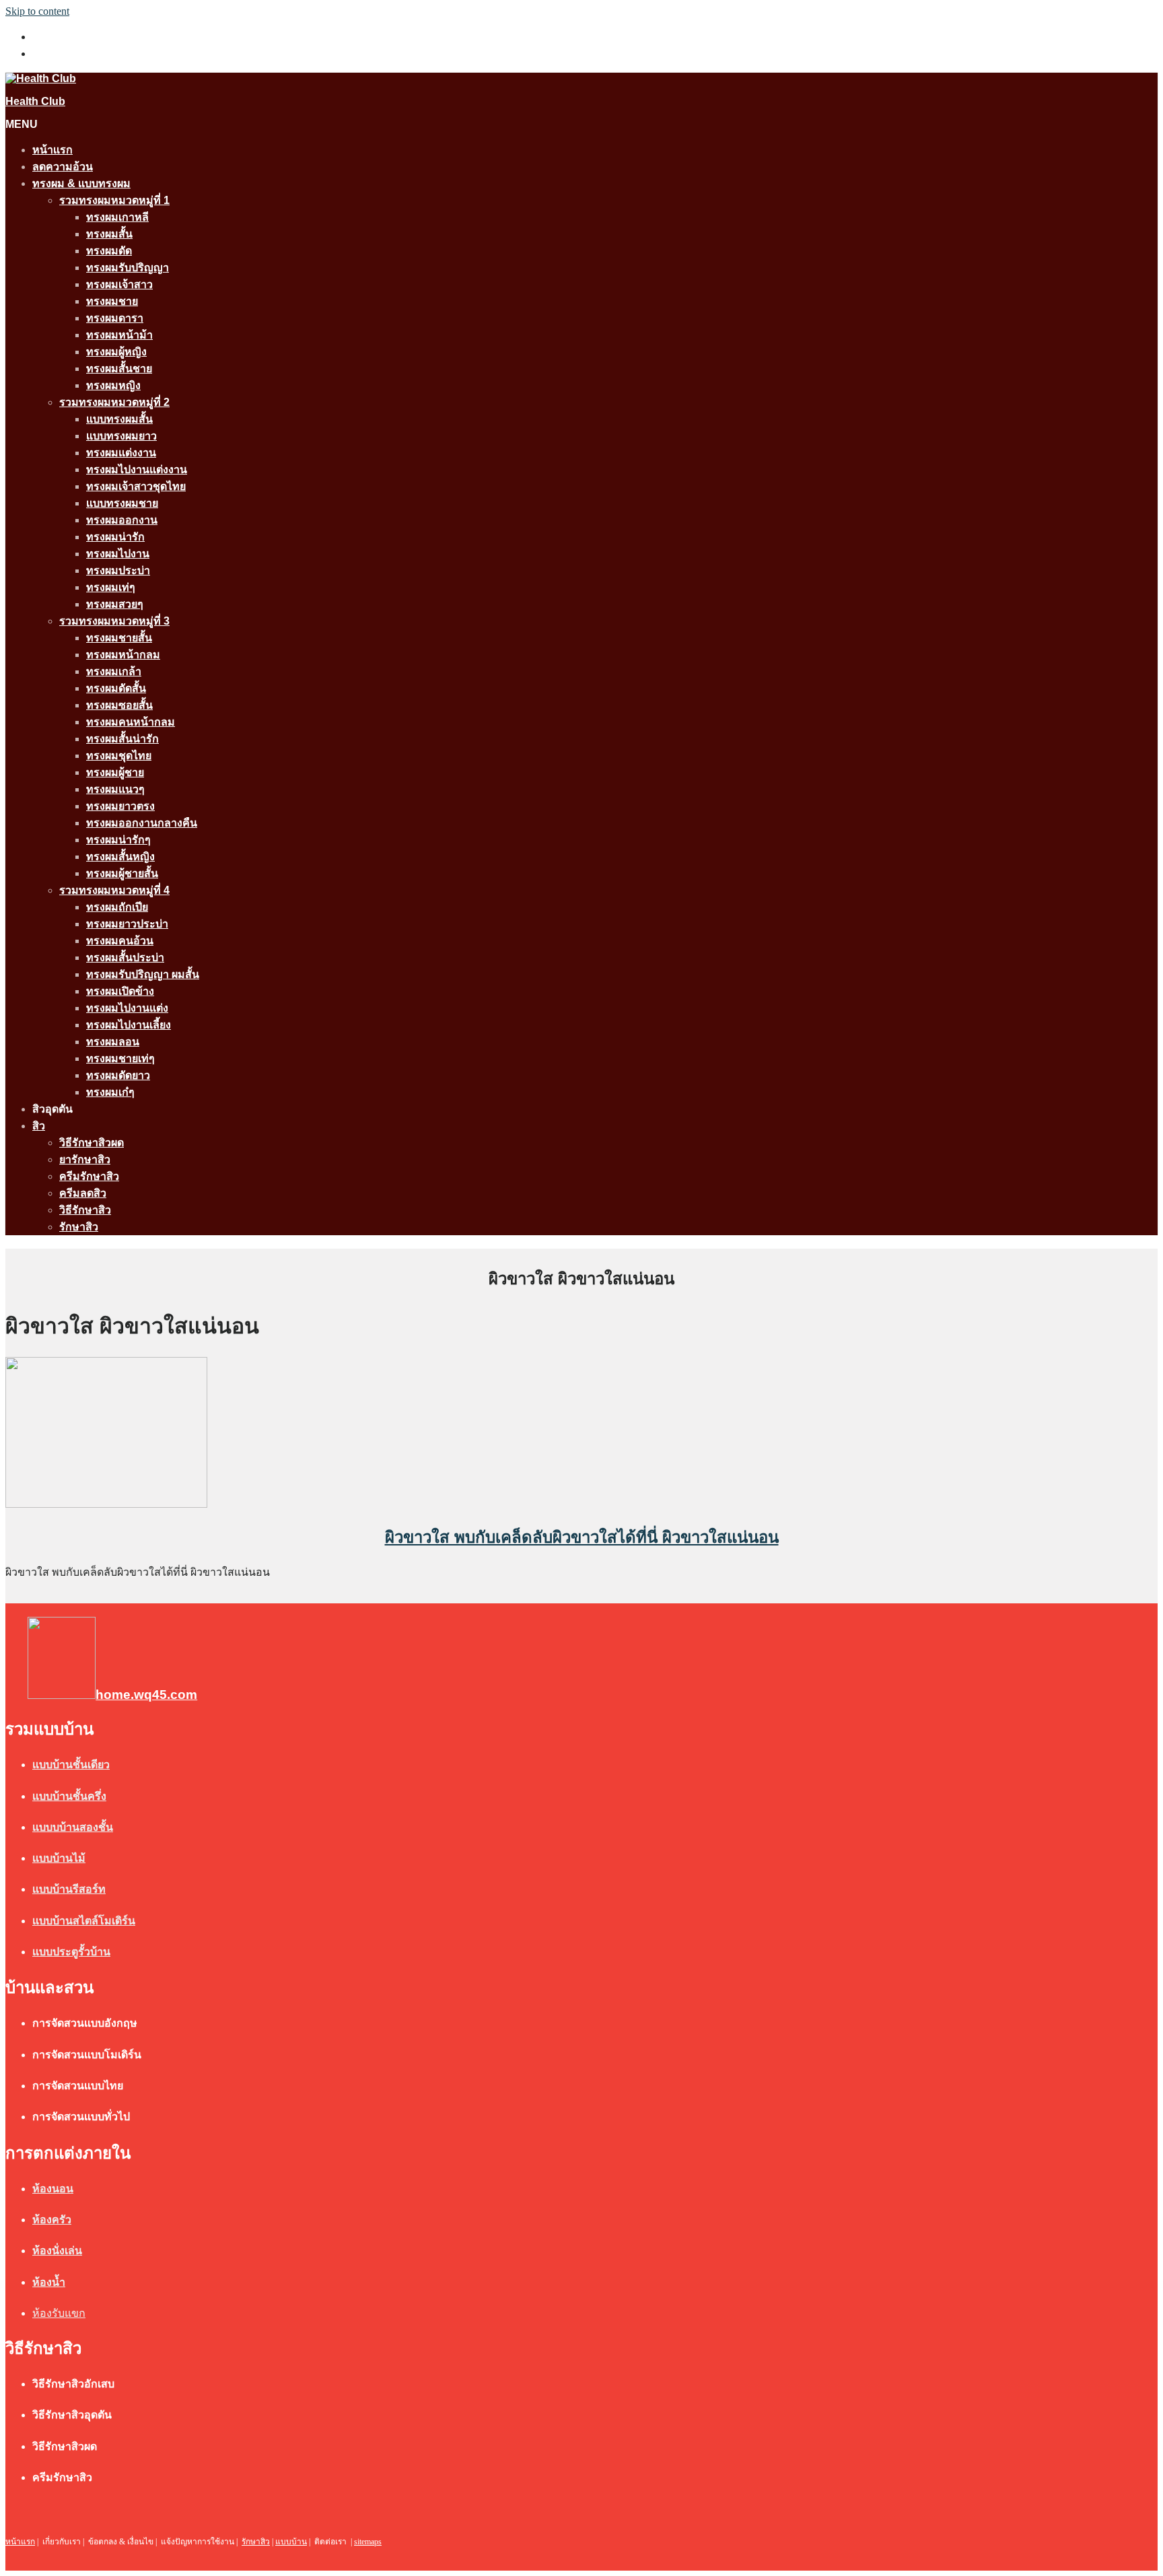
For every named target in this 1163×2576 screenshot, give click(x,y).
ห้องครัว (52, 2220)
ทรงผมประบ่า (118, 570)
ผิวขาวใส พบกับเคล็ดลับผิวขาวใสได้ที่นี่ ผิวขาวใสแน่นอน (582, 1537)
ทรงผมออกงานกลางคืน (142, 823)
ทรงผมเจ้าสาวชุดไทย (136, 486)
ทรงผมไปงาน (118, 554)
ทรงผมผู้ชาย (115, 772)
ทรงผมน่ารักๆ (118, 840)
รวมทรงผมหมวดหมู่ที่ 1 (114, 200)
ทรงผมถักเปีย (117, 907)
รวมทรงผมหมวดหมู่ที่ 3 (114, 621)
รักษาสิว (79, 1227)
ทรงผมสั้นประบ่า (125, 958)
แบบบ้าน (291, 2542)
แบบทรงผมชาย (122, 503)
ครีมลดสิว (83, 1193)
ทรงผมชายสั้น (119, 638)
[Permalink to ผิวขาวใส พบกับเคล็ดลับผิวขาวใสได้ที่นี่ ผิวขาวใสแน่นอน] (106, 1504)
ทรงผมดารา (115, 318)
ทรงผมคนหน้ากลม (131, 722)
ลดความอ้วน (63, 167)
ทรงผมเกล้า (114, 671)
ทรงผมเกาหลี (117, 217)
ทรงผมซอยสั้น (119, 705)
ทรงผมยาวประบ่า (127, 924)
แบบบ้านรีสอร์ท (69, 1889)
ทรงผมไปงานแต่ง (127, 1008)
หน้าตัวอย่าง (61, 54)
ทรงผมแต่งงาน (121, 453)
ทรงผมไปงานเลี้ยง (129, 1025)
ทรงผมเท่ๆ (111, 587)
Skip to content (37, 11)
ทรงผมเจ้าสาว (119, 284)
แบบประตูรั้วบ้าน (71, 1952)
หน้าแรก (52, 150)
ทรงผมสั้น (109, 234)
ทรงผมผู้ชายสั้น (122, 873)
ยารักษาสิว (85, 1159)
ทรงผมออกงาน (122, 520)
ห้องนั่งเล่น (57, 2251)
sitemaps (368, 2542)
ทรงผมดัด (109, 251)
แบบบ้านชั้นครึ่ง (69, 1796)
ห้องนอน (53, 2189)
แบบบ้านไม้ (59, 1858)
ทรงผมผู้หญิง (116, 352)
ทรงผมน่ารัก (115, 537)
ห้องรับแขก (59, 2313)
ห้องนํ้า (49, 2282)
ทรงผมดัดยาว (118, 1075)
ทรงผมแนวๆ (115, 789)
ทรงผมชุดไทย (119, 756)
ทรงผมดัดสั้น (116, 688)
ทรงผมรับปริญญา (128, 268)
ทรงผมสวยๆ (115, 604)
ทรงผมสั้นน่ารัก (122, 739)
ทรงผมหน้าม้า (119, 335)
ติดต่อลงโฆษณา (71, 37)
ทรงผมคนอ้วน (120, 941)
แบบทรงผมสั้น (119, 419)
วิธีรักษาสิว (85, 1210)
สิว (39, 1126)
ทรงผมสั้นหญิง (120, 857)
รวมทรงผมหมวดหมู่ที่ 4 (114, 890)
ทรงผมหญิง (113, 385)
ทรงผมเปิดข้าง (120, 991)
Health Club (35, 101)
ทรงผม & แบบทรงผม (81, 183)
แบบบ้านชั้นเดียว (71, 1765)
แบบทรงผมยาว (121, 436)
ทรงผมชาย (112, 301)
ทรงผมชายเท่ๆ (120, 1058)
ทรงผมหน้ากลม (123, 655)
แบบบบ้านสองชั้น (73, 1827)
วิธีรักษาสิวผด (92, 1143)
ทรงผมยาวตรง (120, 806)
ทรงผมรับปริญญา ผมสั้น (143, 974)
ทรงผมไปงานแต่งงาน (137, 469)
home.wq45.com (146, 1695)
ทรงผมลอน (113, 1042)
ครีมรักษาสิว (89, 1176)
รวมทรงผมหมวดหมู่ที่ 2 (114, 402)
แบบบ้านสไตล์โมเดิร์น (84, 1921)
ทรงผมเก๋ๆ (110, 1092)
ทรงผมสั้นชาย (119, 369)
